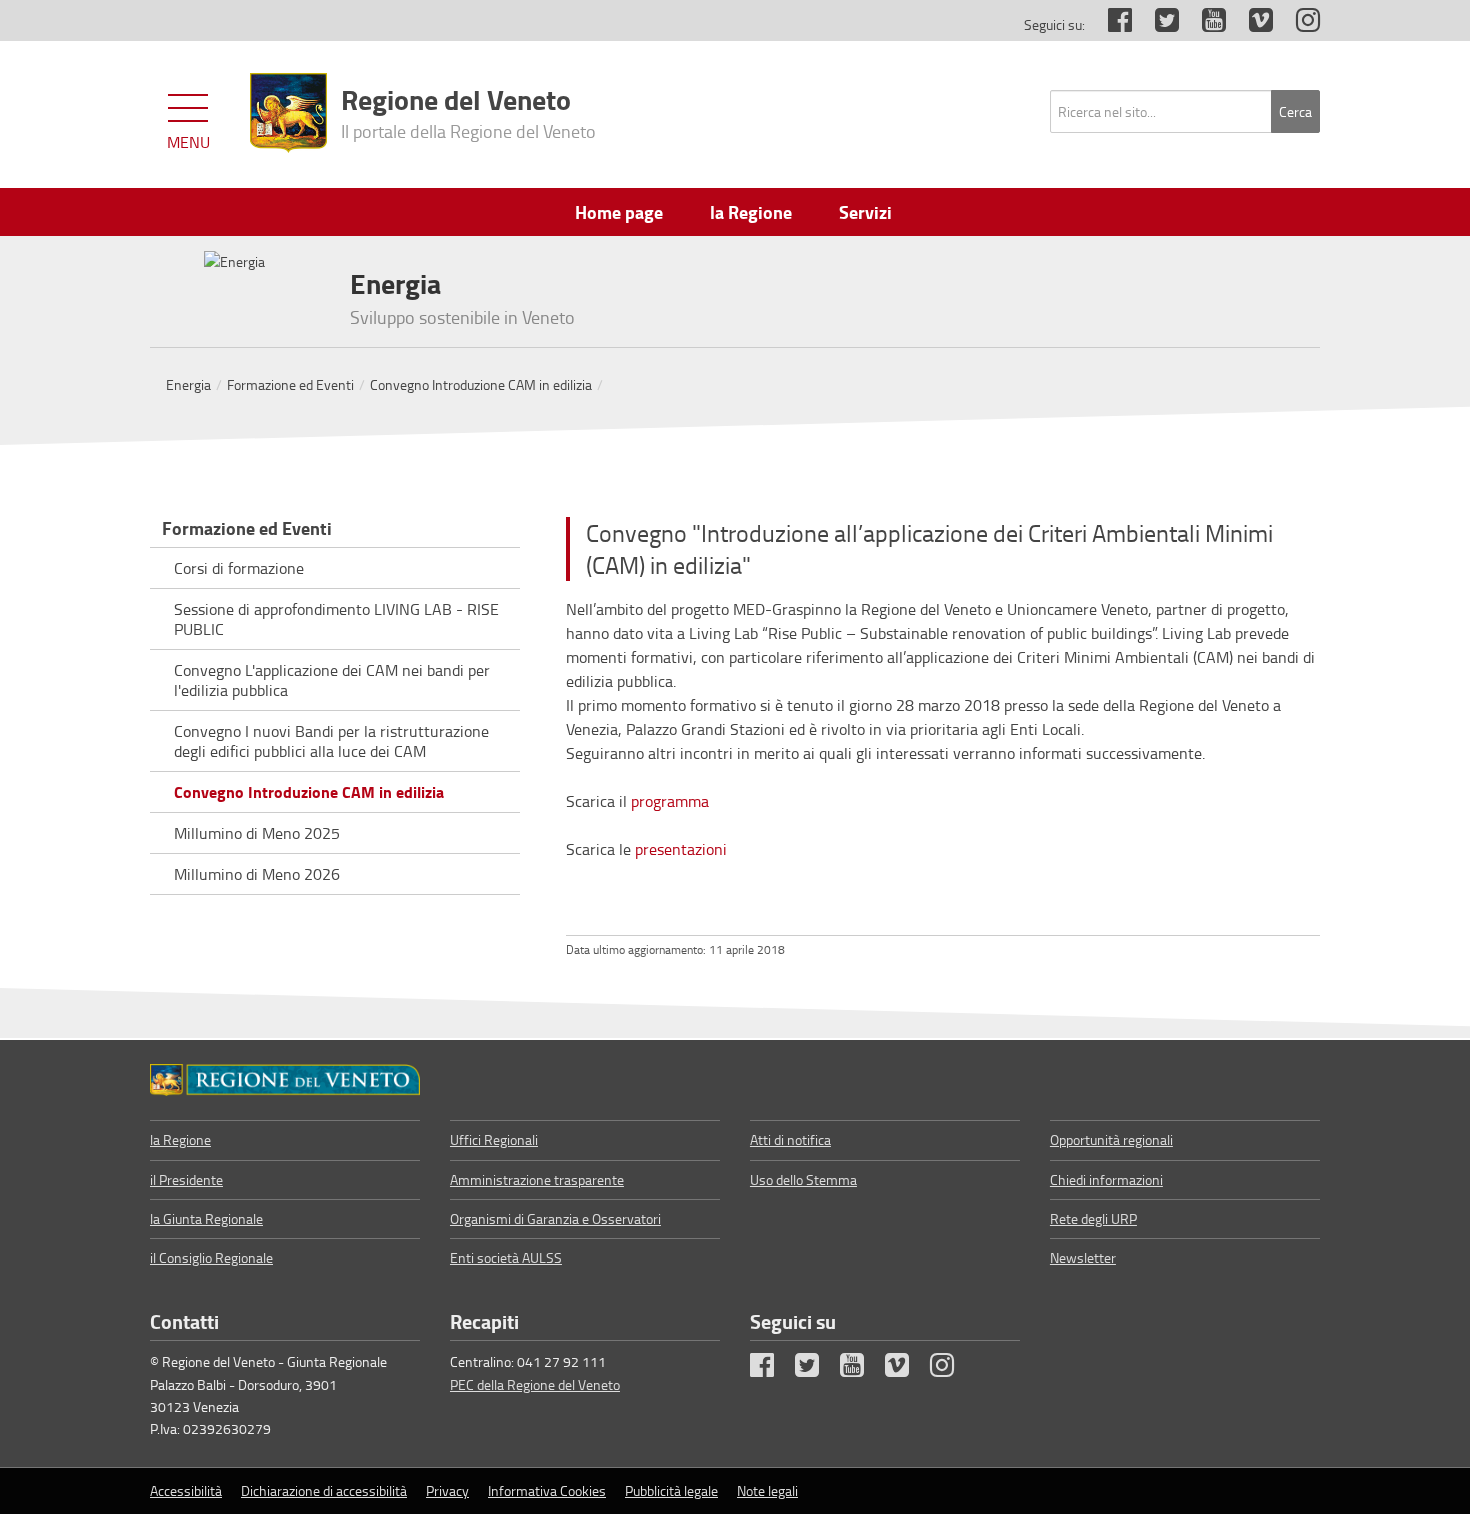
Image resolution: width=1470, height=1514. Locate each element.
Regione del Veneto (468, 111)
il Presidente (186, 1179)
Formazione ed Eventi (290, 384)
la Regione (180, 1139)
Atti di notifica (790, 1139)
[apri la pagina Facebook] (1110, 24)
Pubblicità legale (671, 1490)
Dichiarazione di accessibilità (324, 1490)
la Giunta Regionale (206, 1218)
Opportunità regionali (1111, 1139)
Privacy (447, 1490)
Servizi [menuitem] (865, 212)
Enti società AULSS (506, 1257)
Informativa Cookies (547, 1490)
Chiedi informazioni (1106, 1179)
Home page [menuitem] (619, 212)
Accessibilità (186, 1490)
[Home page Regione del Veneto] (288, 113)
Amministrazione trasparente (537, 1179)
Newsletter (1083, 1257)
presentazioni (681, 849)
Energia (188, 384)
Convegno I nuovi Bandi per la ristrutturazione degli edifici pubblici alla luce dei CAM (331, 741)
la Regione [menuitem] (751, 212)
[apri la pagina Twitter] (1157, 24)
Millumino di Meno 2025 (257, 833)
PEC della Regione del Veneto (535, 1384)
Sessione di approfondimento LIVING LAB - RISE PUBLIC (336, 619)
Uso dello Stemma (803, 1179)
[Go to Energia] (285, 1080)
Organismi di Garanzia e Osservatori (555, 1218)
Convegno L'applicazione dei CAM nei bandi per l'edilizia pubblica (332, 680)
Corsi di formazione (239, 568)
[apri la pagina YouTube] (1204, 24)
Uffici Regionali (494, 1139)
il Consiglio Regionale (211, 1257)
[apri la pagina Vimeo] (1251, 24)
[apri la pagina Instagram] (1298, 24)
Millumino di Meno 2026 (257, 874)
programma (670, 801)
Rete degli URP (1093, 1218)
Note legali (767, 1490)
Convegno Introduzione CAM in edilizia (481, 384)
